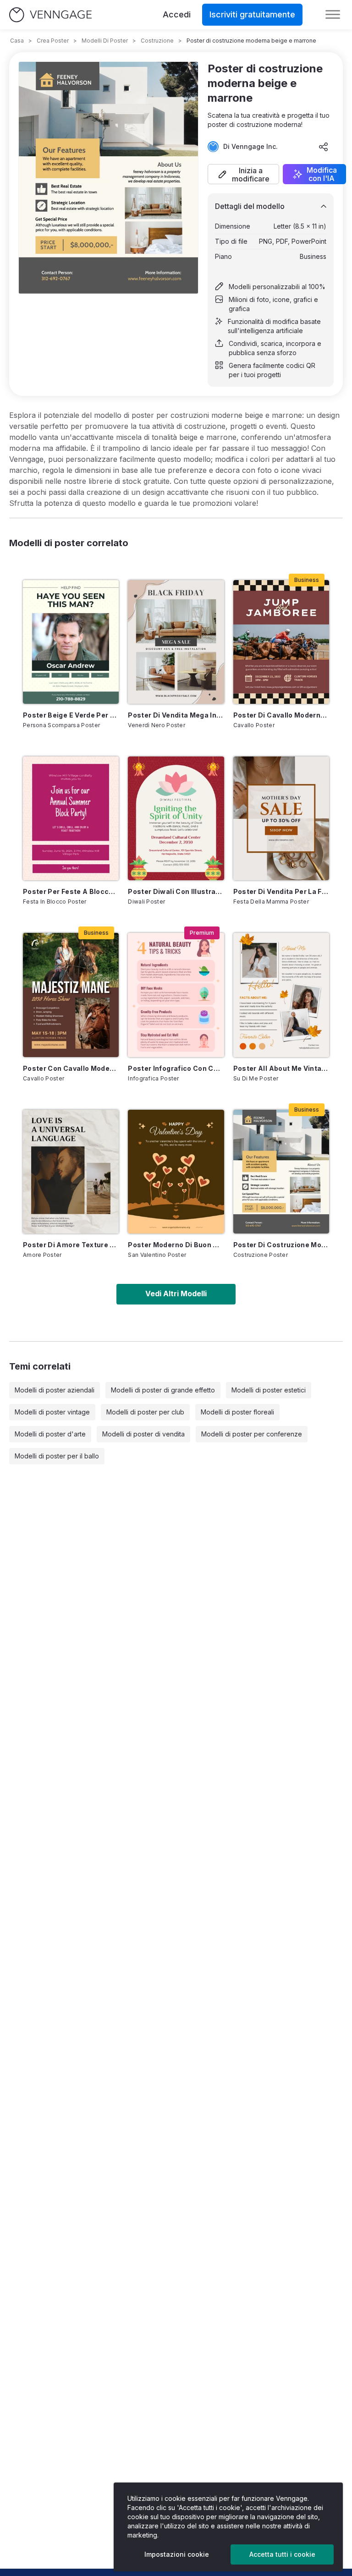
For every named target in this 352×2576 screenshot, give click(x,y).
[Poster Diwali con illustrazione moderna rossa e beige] (176, 818)
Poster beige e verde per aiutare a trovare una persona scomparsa (71, 715)
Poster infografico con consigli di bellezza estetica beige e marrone (176, 1068)
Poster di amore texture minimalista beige (71, 1245)
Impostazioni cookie (177, 2554)
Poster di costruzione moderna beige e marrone (281, 1245)
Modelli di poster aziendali (55, 1390)
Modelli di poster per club (145, 1412)
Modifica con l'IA (322, 174)
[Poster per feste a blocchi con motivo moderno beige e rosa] (71, 818)
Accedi (177, 14)
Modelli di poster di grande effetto (163, 1390)
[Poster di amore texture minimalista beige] (71, 1172)
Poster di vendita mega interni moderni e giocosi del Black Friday (176, 715)
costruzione (157, 41)
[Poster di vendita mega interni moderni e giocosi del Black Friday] (176, 642)
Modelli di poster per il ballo (57, 1456)
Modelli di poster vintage (52, 1412)
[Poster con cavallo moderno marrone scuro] (71, 995)
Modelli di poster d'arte (50, 1434)
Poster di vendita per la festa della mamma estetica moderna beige (281, 891)
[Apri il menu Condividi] (324, 147)
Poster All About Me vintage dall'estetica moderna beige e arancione (281, 1068)
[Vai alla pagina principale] (50, 15)
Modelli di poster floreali (237, 1412)
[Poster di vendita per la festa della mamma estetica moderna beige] (281, 818)
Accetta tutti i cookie (282, 2554)
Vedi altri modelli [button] (176, 1293)
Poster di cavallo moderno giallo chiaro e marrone (281, 715)
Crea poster (53, 41)
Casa (17, 41)
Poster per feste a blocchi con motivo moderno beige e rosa (71, 891)
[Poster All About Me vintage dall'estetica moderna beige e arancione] (281, 995)
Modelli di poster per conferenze (252, 1434)
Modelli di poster (105, 41)
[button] (243, 174)
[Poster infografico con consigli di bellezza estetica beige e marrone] (176, 995)
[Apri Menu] (333, 15)
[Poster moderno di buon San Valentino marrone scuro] (176, 1172)
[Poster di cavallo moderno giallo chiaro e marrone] (281, 642)
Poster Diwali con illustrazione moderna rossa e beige (176, 891)
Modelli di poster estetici (269, 1390)
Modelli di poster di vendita (143, 1434)
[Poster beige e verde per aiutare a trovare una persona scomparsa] (71, 642)
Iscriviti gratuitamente (252, 14)
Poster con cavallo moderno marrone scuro (71, 1068)
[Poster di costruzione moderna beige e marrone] (281, 1172)
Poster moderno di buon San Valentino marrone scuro (176, 1245)
